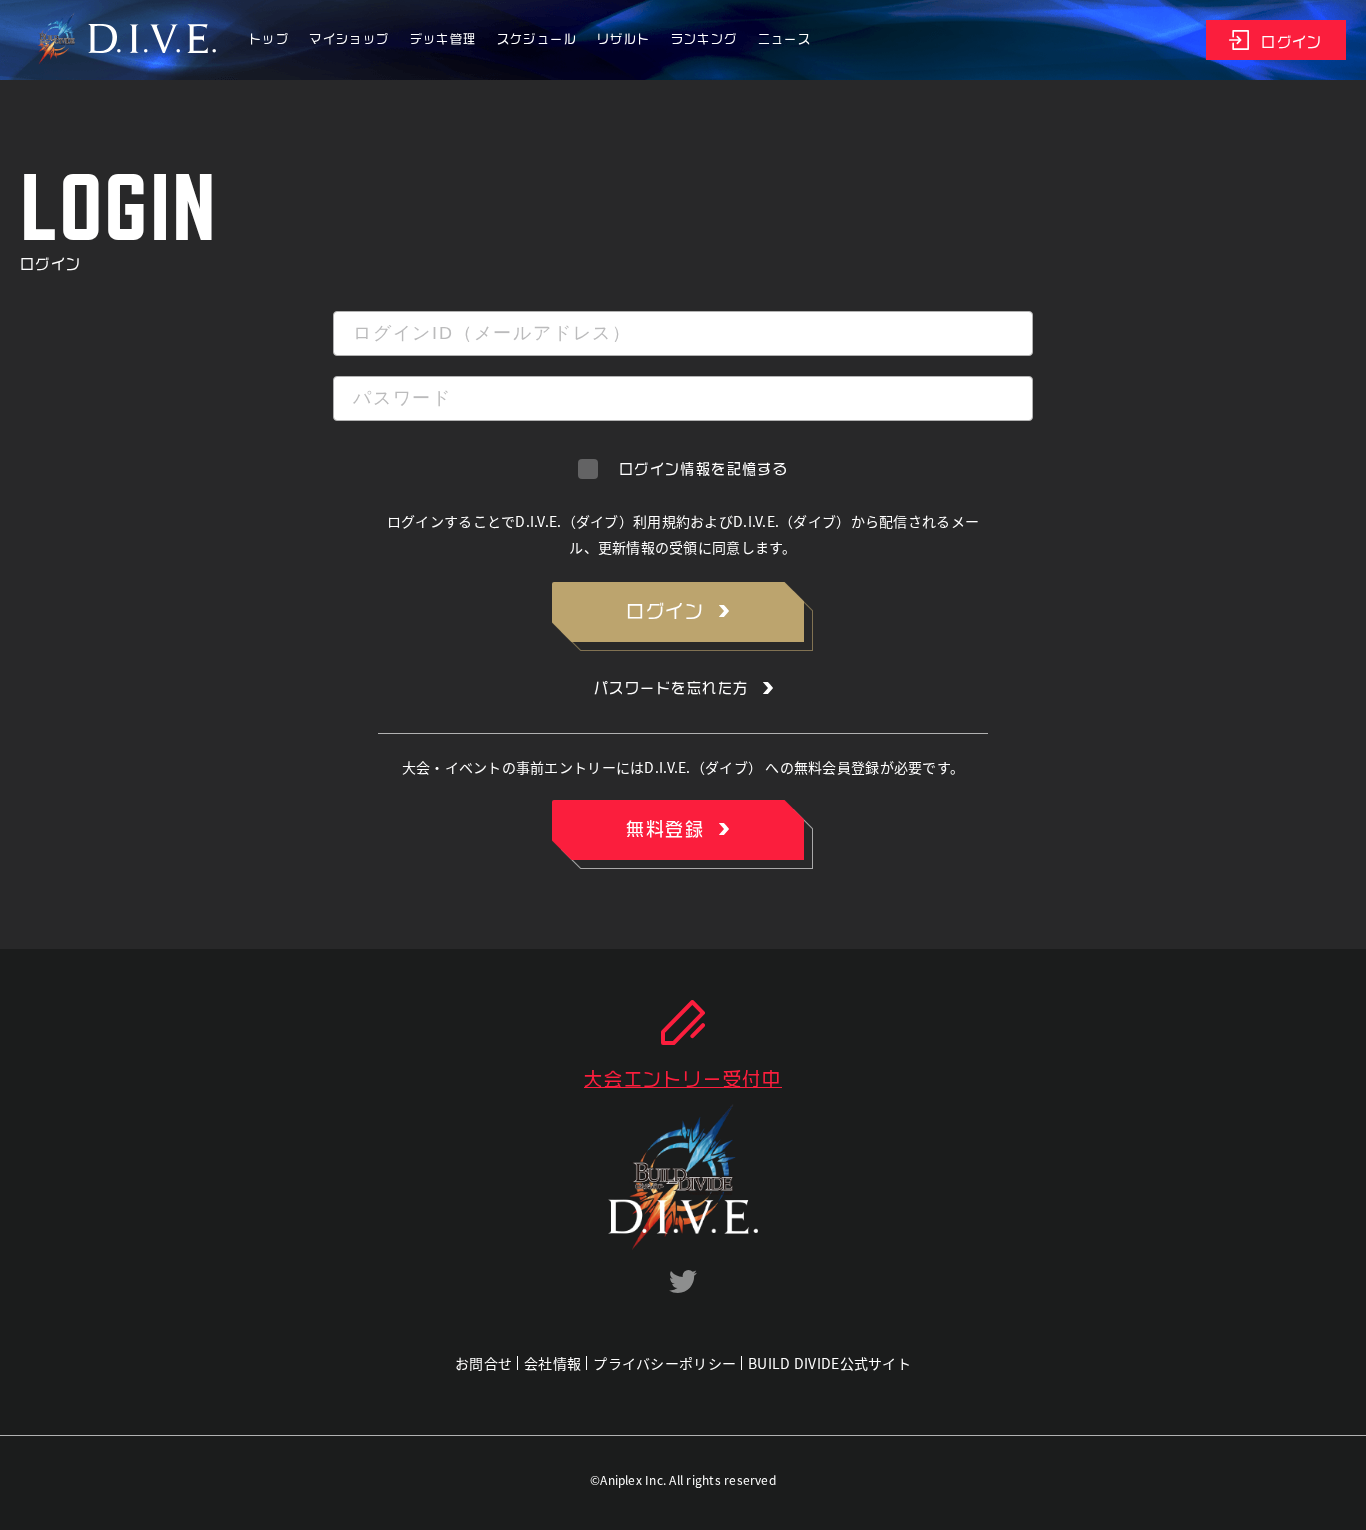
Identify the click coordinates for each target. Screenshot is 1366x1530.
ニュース (785, 39)
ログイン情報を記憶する (703, 469)
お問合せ (483, 1363)
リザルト (624, 39)
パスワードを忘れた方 (671, 688)
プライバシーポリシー (664, 1363)
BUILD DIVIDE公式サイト (829, 1363)
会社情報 (552, 1363)
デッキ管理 (443, 39)
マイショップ (349, 39)
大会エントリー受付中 (683, 1079)
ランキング (704, 39)
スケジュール (537, 39)
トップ (269, 39)
